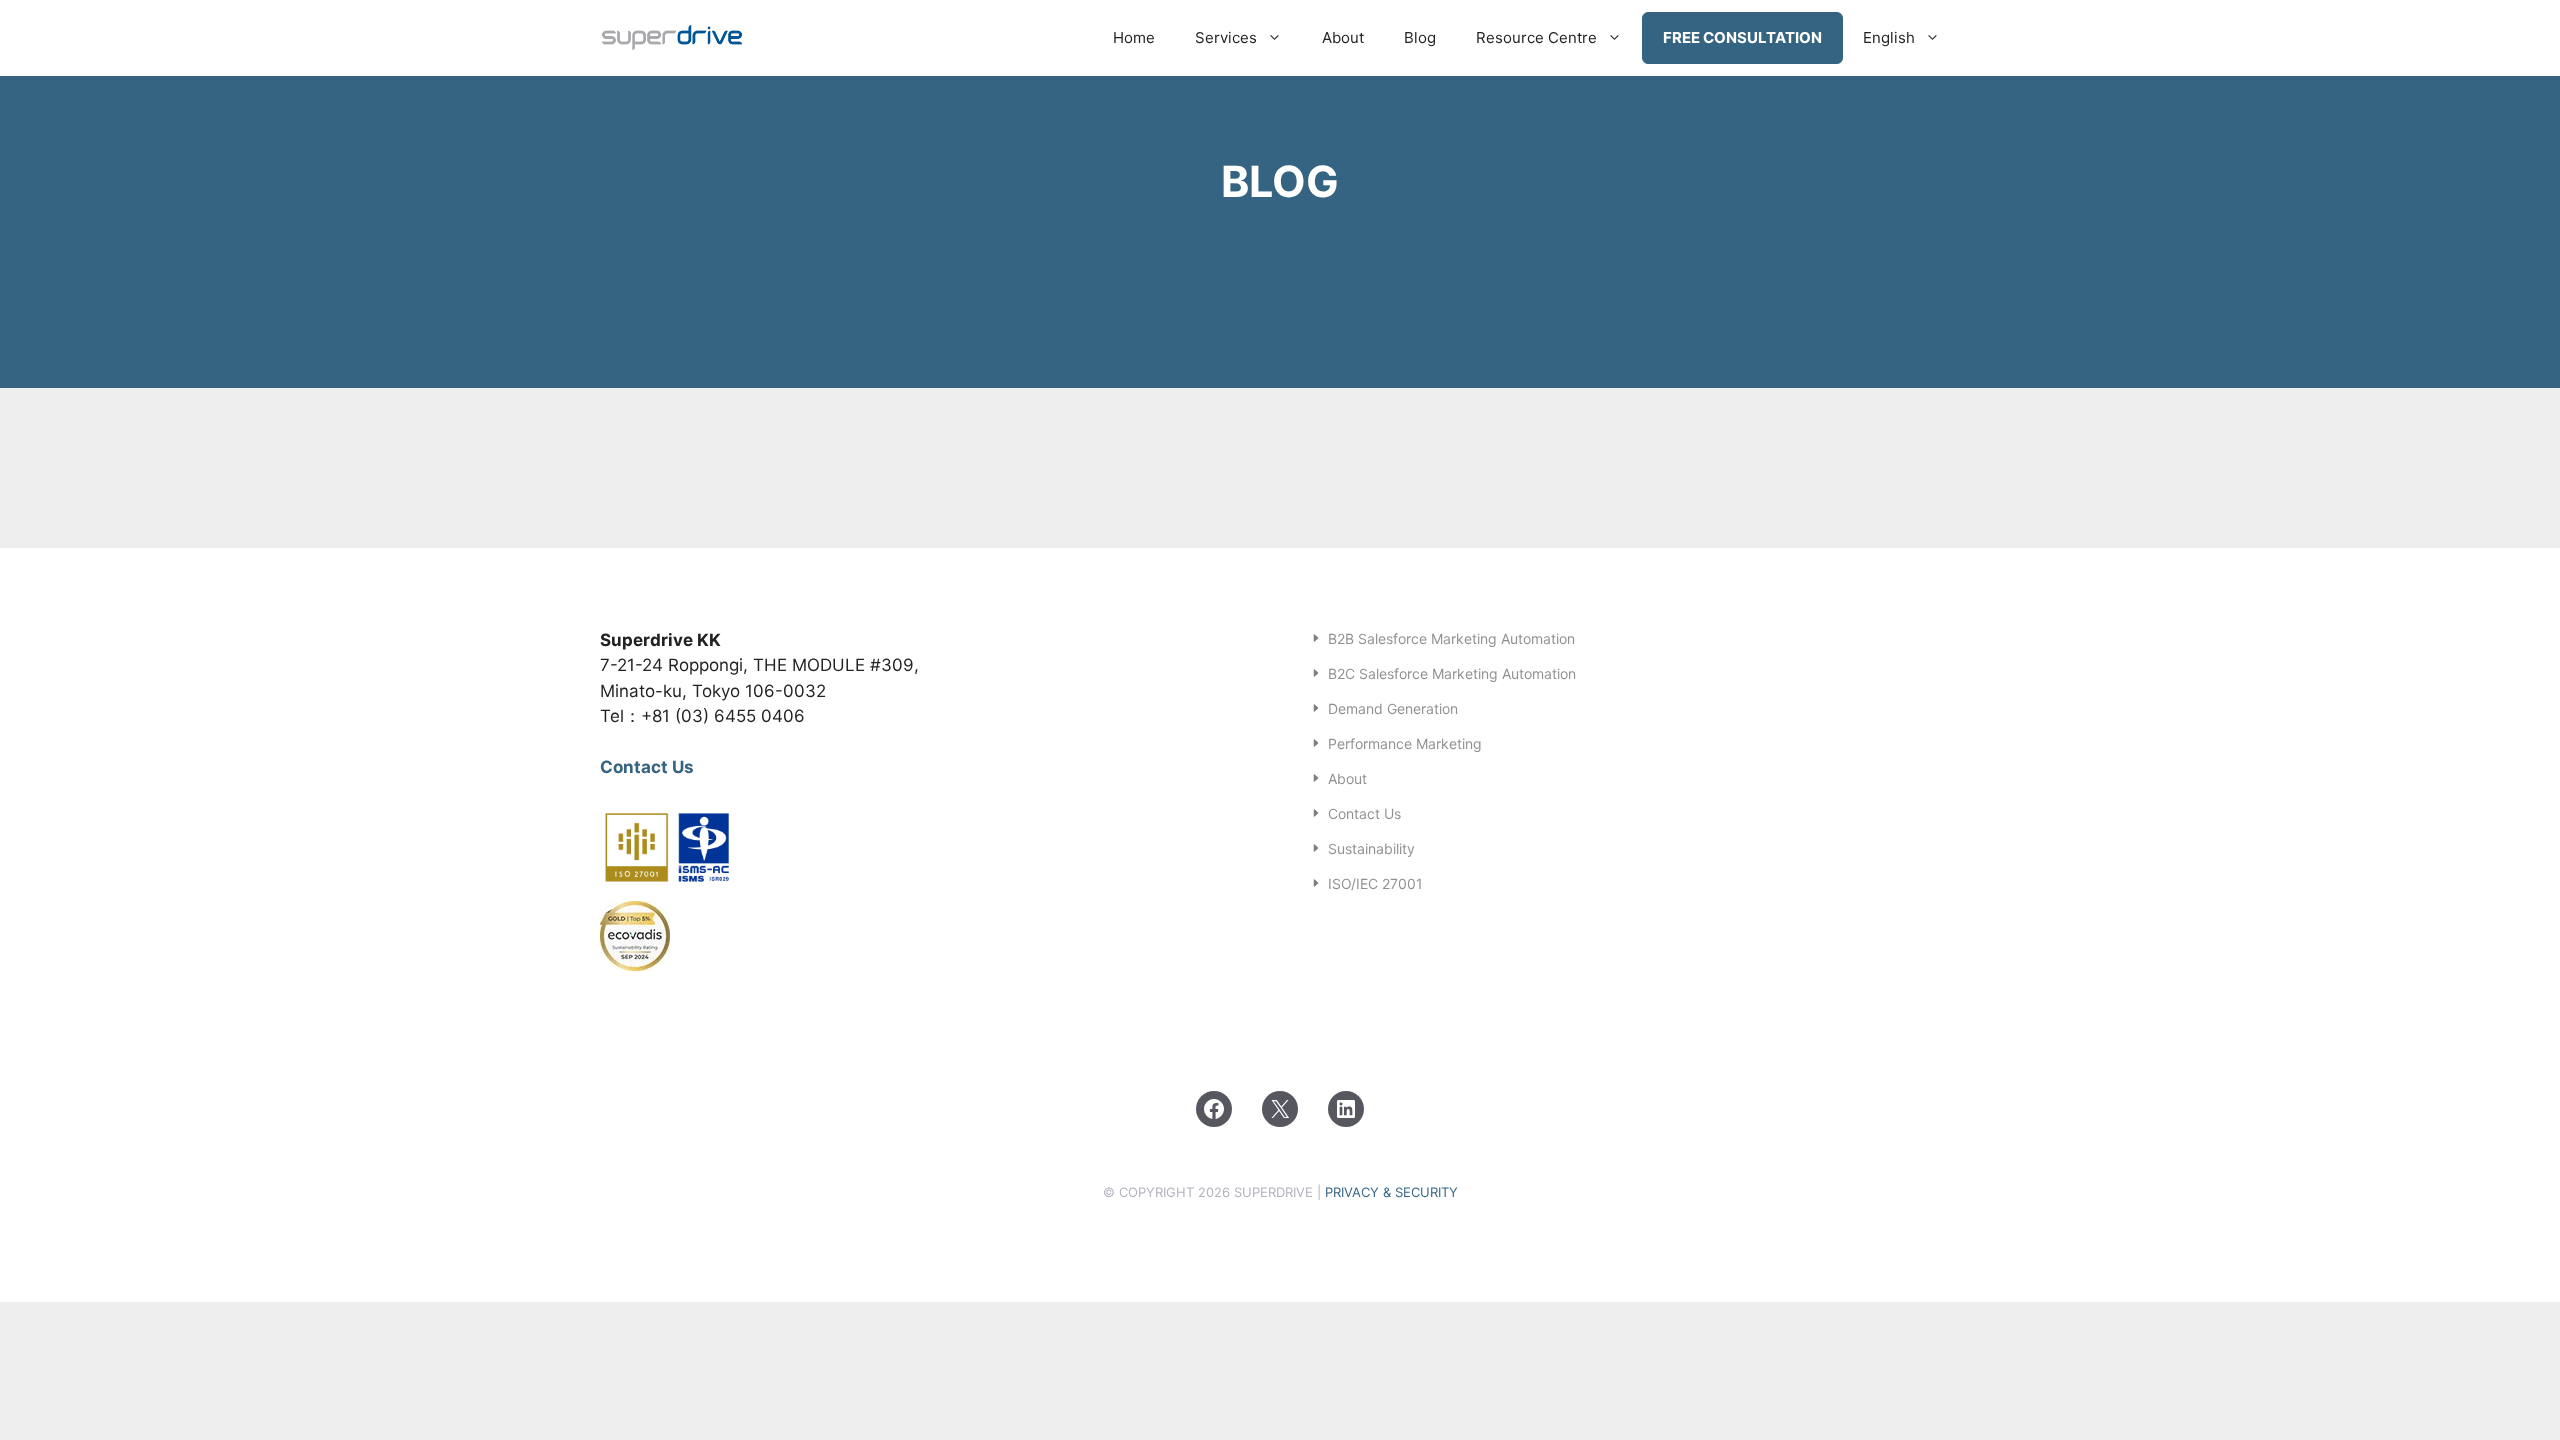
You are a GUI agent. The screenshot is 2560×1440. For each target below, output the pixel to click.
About (1343, 37)
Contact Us (647, 767)
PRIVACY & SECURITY (1391, 1192)
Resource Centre (1536, 37)
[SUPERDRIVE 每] (673, 38)
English (1889, 37)
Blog (1420, 37)
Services (1226, 37)
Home (1134, 37)
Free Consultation (1742, 37)
